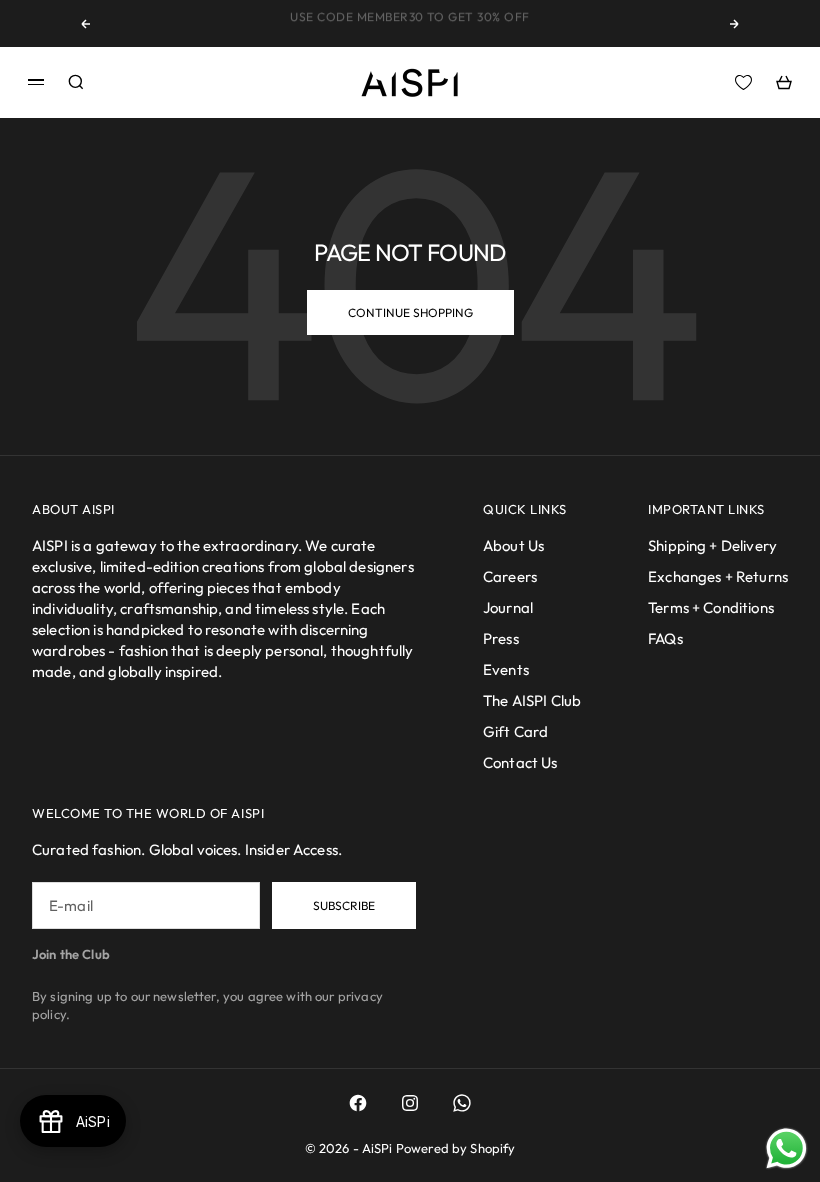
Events (506, 669)
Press (501, 638)
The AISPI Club (532, 700)
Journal (508, 607)
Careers (510, 576)
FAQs (665, 638)
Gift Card (515, 731)
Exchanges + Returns (718, 576)
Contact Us (520, 762)
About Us (513, 545)
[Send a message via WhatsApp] (786, 1148)
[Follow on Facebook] (358, 1103)
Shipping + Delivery (712, 545)
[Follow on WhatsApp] (462, 1103)
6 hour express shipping (409, 27)
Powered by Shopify (456, 1148)
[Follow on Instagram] (410, 1103)
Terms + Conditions (711, 607)
